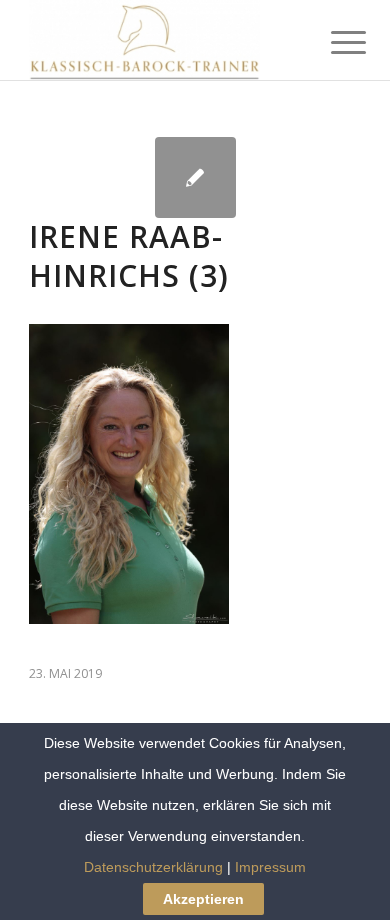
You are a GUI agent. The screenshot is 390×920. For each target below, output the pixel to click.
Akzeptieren (203, 899)
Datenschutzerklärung (153, 867)
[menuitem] (333, 42)
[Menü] (333, 42)
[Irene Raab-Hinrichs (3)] (195, 177)
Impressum (270, 867)
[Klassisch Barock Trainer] (161, 40)
